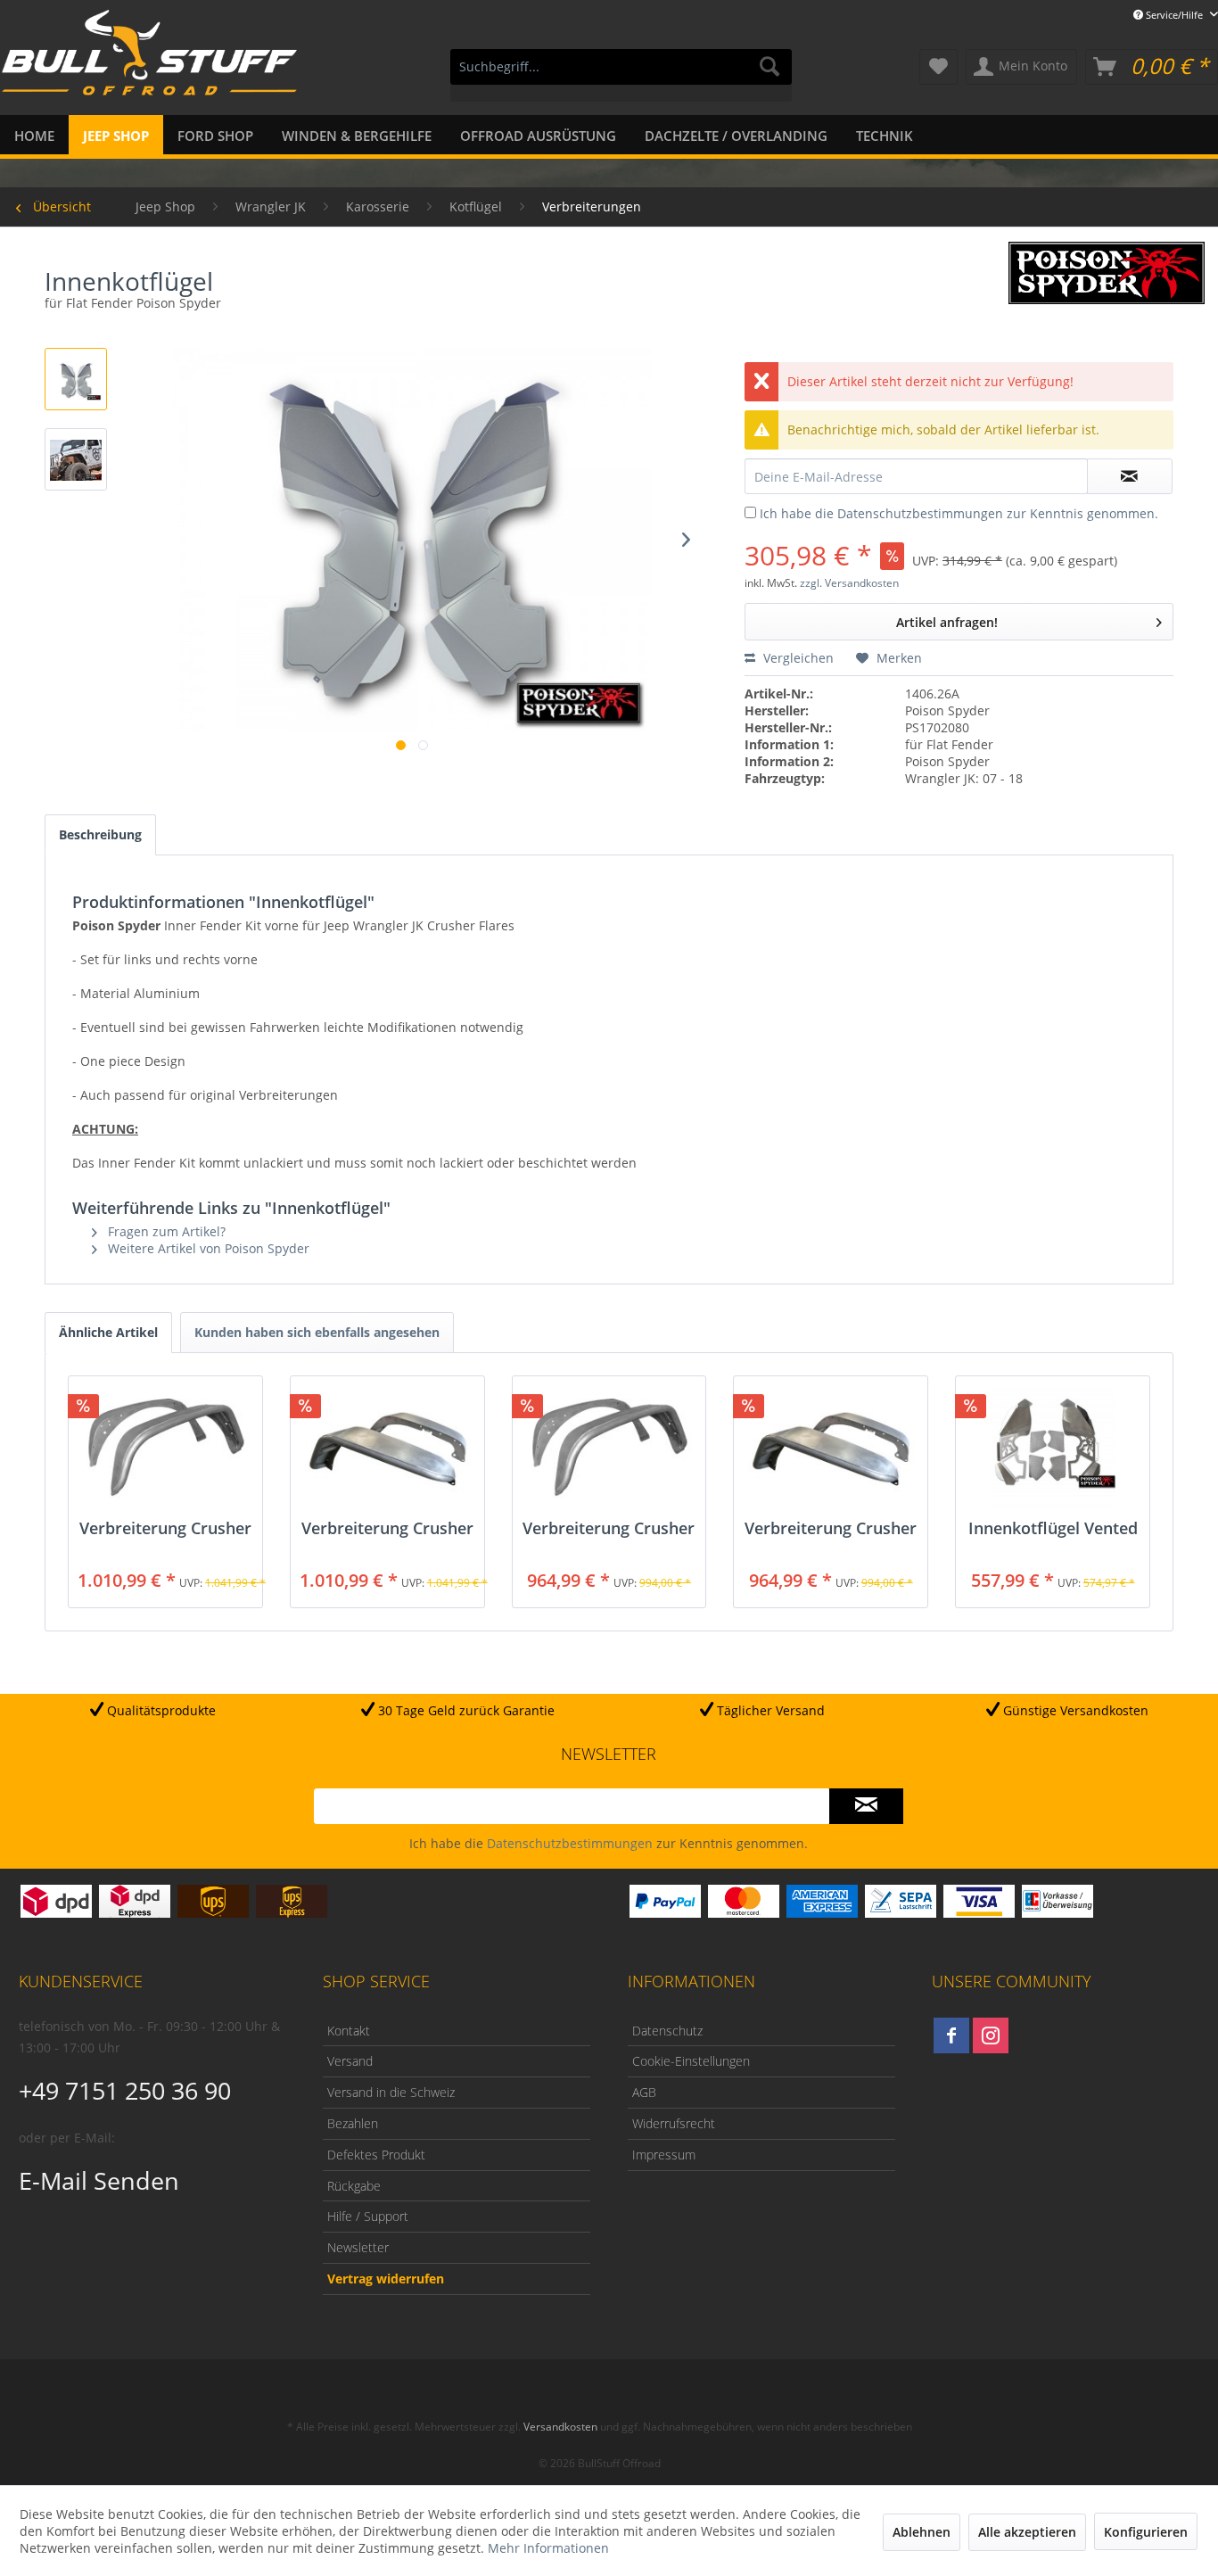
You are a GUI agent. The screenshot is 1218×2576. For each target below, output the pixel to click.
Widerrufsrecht (674, 2123)
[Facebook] (951, 2035)
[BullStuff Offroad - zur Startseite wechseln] (149, 63)
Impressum (664, 2155)
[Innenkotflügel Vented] (1053, 1448)
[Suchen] (769, 67)
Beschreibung (100, 834)
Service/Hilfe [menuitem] (1174, 15)
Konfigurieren (1146, 2532)
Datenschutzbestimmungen (920, 513)
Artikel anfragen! (947, 622)
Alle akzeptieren (1027, 2532)
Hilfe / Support (368, 2216)
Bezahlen (353, 2123)
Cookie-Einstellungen (691, 2061)
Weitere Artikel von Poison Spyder (207, 1248)
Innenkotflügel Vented (1053, 1529)
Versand (350, 2061)
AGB (644, 2092)
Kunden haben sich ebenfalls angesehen (317, 1332)
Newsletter (358, 2247)
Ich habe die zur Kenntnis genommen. (959, 513)
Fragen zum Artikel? (165, 1231)
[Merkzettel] (938, 67)
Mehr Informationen (548, 2548)
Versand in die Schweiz (391, 2092)
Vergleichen (797, 658)
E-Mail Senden (99, 2180)
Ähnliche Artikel (108, 1332)
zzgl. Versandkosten (849, 583)
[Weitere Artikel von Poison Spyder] (1107, 273)
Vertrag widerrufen (386, 2279)
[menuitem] (621, 75)
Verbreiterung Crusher (165, 1529)
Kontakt (349, 2031)
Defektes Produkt (376, 2155)
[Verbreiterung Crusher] (165, 1448)
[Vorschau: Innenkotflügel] (76, 379)
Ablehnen (922, 2532)
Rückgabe (354, 2186)
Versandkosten (560, 2427)
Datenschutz (667, 2031)
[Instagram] (991, 2035)
